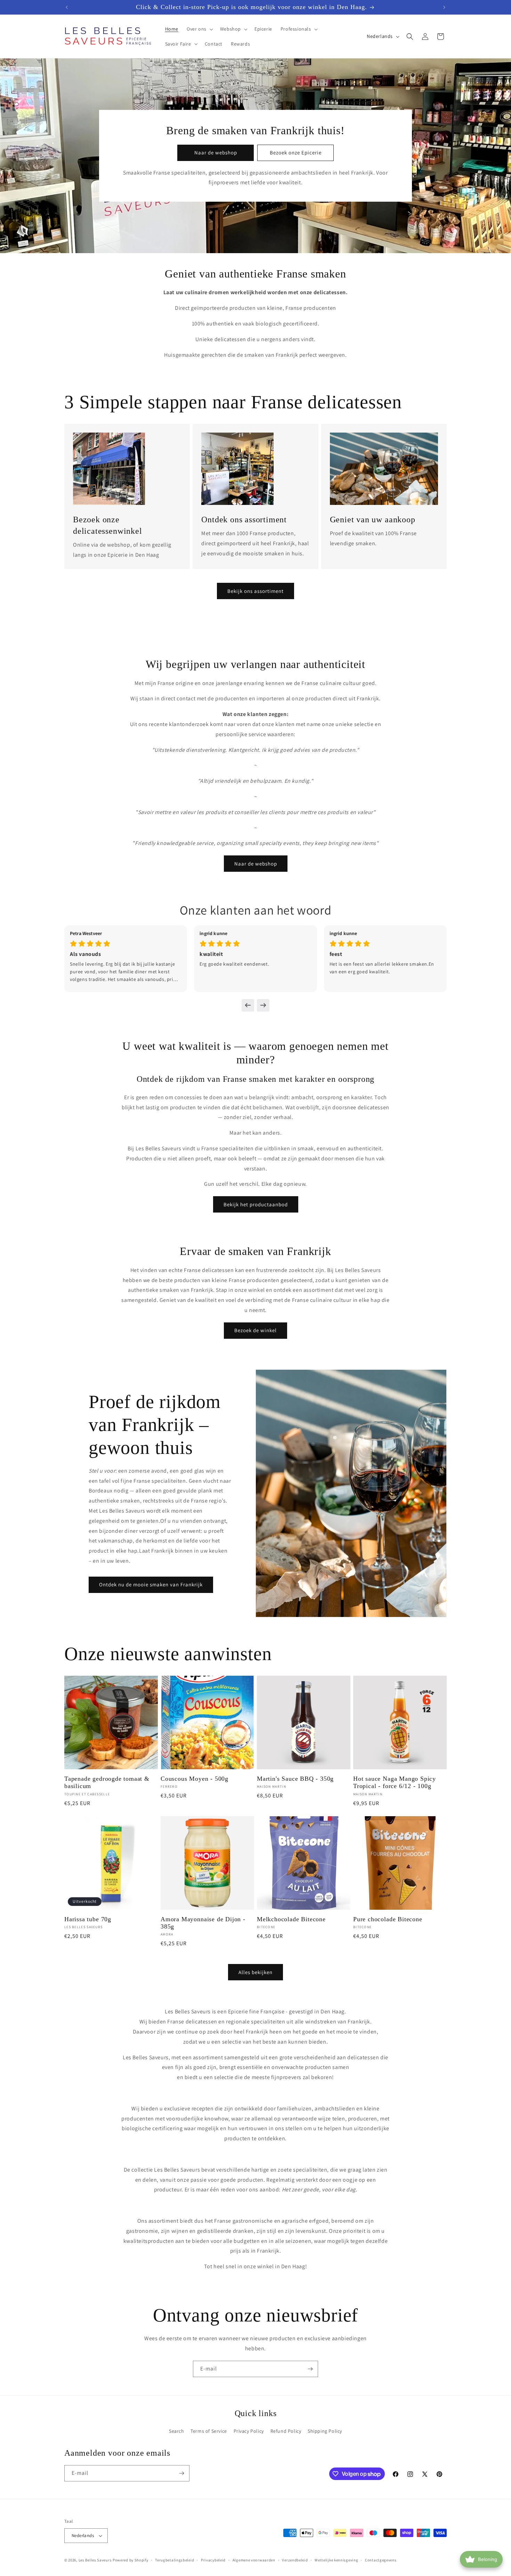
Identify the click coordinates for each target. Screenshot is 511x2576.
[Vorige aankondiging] (67, 7)
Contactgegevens (381, 2560)
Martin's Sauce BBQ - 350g (295, 1779)
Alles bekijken (255, 1972)
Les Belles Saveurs (95, 2560)
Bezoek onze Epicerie (296, 152)
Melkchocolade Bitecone (291, 1919)
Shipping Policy (325, 2431)
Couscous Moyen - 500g (194, 1779)
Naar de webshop (216, 152)
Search (177, 2431)
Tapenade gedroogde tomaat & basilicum (107, 1782)
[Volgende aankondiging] (444, 7)
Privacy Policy (249, 2431)
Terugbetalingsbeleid (175, 2560)
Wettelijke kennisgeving (336, 2560)
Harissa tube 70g (88, 1919)
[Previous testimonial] (248, 1005)
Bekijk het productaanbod (256, 1204)
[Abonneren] (310, 2369)
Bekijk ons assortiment (255, 591)
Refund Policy (286, 2431)
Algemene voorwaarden (254, 2560)
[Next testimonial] (263, 1005)
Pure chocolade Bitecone (388, 1919)
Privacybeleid (213, 2560)
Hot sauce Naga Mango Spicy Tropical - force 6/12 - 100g (395, 1782)
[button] (199, 29)
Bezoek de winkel (255, 1330)
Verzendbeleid (295, 2560)
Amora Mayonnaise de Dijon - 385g (203, 1923)
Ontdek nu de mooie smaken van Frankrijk (151, 1584)
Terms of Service (209, 2431)
